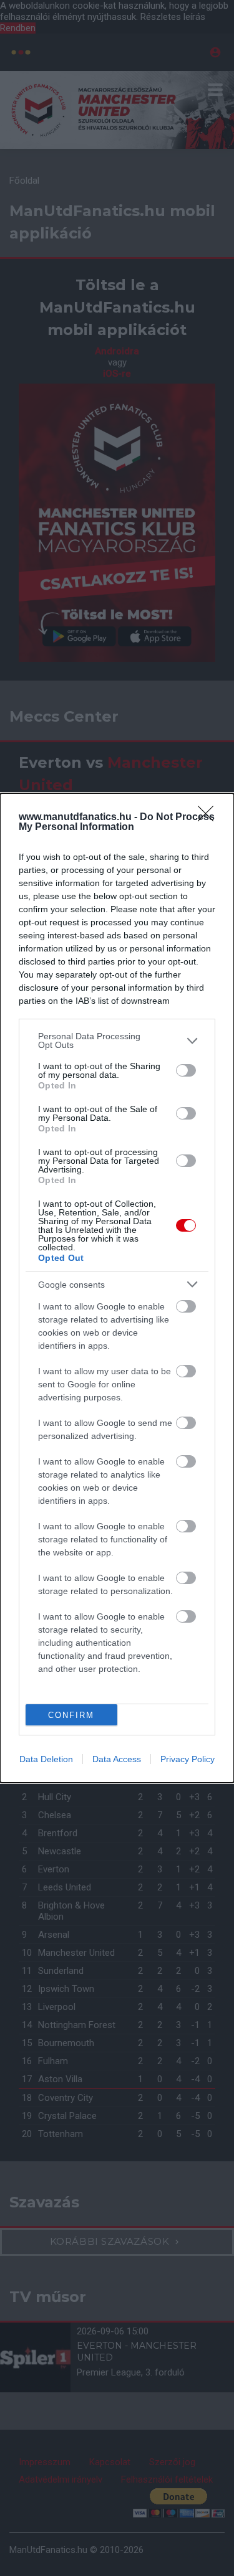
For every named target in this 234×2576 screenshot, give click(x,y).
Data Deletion (46, 1759)
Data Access (117, 1759)
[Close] (210, 818)
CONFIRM (71, 1715)
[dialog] (117, 1288)
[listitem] (117, 1040)
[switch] (186, 1070)
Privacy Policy (188, 1759)
